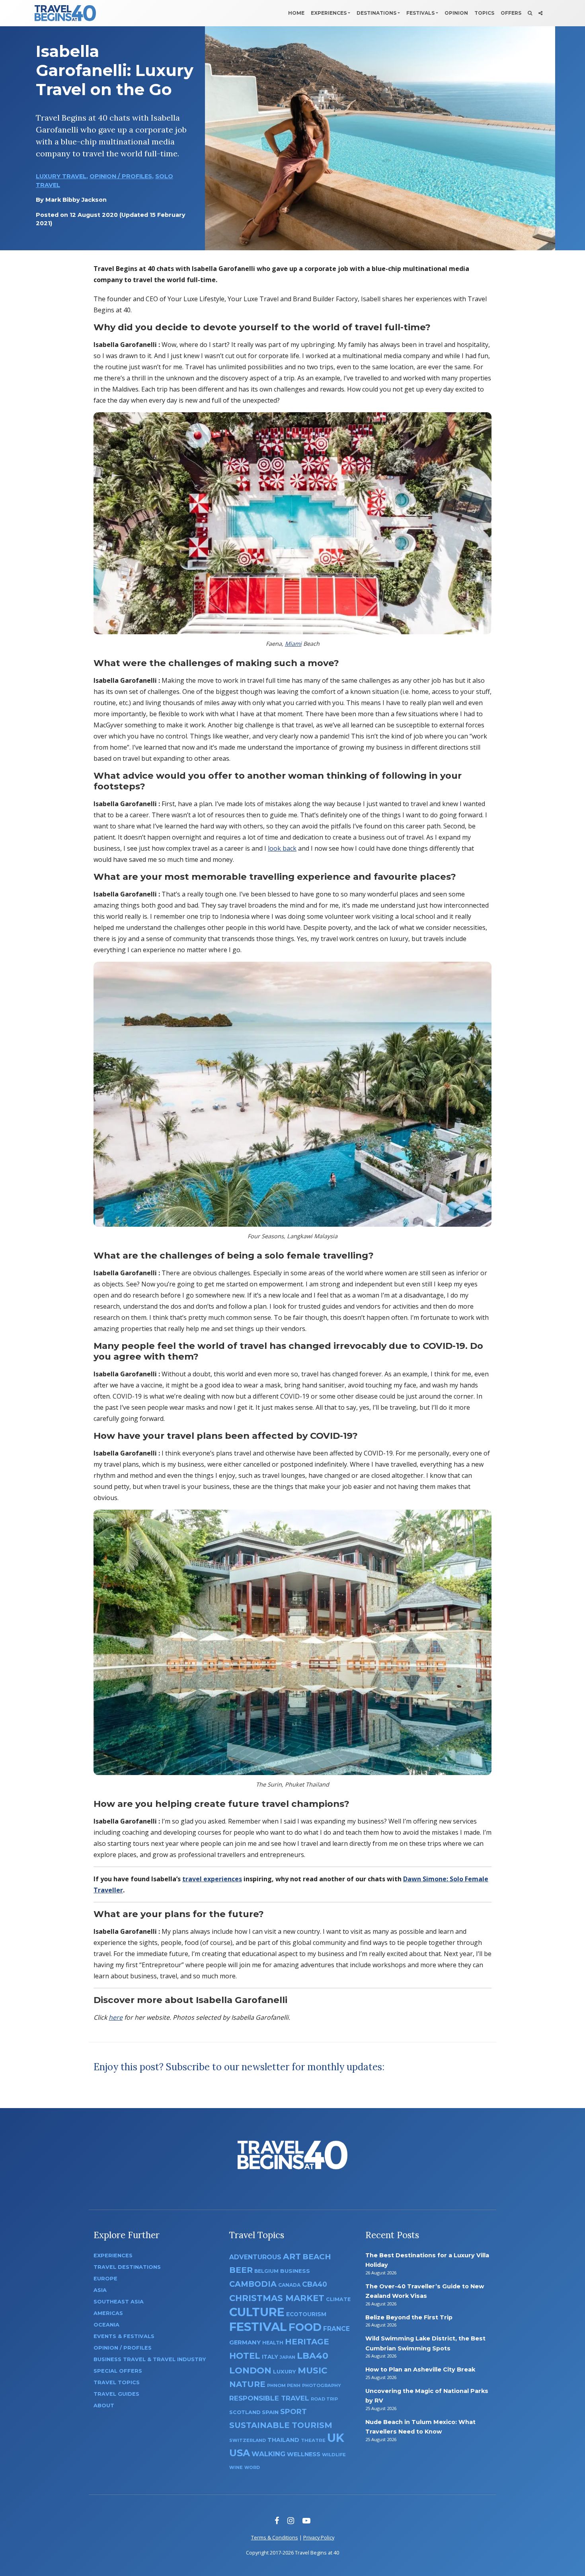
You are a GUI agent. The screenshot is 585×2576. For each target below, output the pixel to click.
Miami (293, 644)
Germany (245, 2342)
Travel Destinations (127, 2267)
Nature (247, 2384)
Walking (268, 2454)
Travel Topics (117, 2382)
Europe (105, 2279)
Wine (236, 2467)
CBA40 (315, 2284)
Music (312, 2370)
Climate (338, 2299)
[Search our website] (530, 13)
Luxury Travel (61, 176)
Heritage (307, 2341)
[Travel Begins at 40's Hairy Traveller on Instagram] (291, 2520)
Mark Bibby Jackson (76, 200)
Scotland (245, 2412)
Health (273, 2343)
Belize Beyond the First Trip (409, 2317)
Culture (257, 2312)
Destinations (376, 13)
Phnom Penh (284, 2385)
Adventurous (255, 2257)
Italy (270, 2357)
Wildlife (334, 2455)
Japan (288, 2357)
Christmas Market (277, 2298)
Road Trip (324, 2399)
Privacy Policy (319, 2537)
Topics (484, 13)
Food (305, 2327)
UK (336, 2438)
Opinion (456, 13)
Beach (317, 2257)
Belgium (266, 2271)
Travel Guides (116, 2394)
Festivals (420, 13)
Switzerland (248, 2440)
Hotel (245, 2356)
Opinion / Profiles (121, 176)
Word (252, 2468)
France (336, 2329)
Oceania (106, 2325)
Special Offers (118, 2371)
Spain (270, 2412)
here (116, 2017)
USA (240, 2453)
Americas (108, 2313)
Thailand (283, 2440)
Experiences (329, 13)
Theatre (313, 2440)
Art (292, 2256)
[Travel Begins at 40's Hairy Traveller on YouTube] (306, 2520)
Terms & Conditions (275, 2537)
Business (295, 2271)
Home (296, 13)
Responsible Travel (269, 2398)
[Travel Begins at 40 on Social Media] (540, 13)
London (250, 2370)
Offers (511, 13)
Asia (100, 2290)
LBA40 (313, 2356)
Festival (258, 2327)
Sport (293, 2411)
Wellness (304, 2454)
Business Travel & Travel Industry (150, 2359)
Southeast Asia (119, 2302)
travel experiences (212, 1879)
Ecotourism (306, 2314)
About (104, 2406)
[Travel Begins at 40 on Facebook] (277, 2520)
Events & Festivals (124, 2336)
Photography (322, 2385)
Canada (289, 2285)
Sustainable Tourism (281, 2425)
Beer (241, 2270)
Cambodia (253, 2284)
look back (282, 848)
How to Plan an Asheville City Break (420, 2369)
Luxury (285, 2371)
